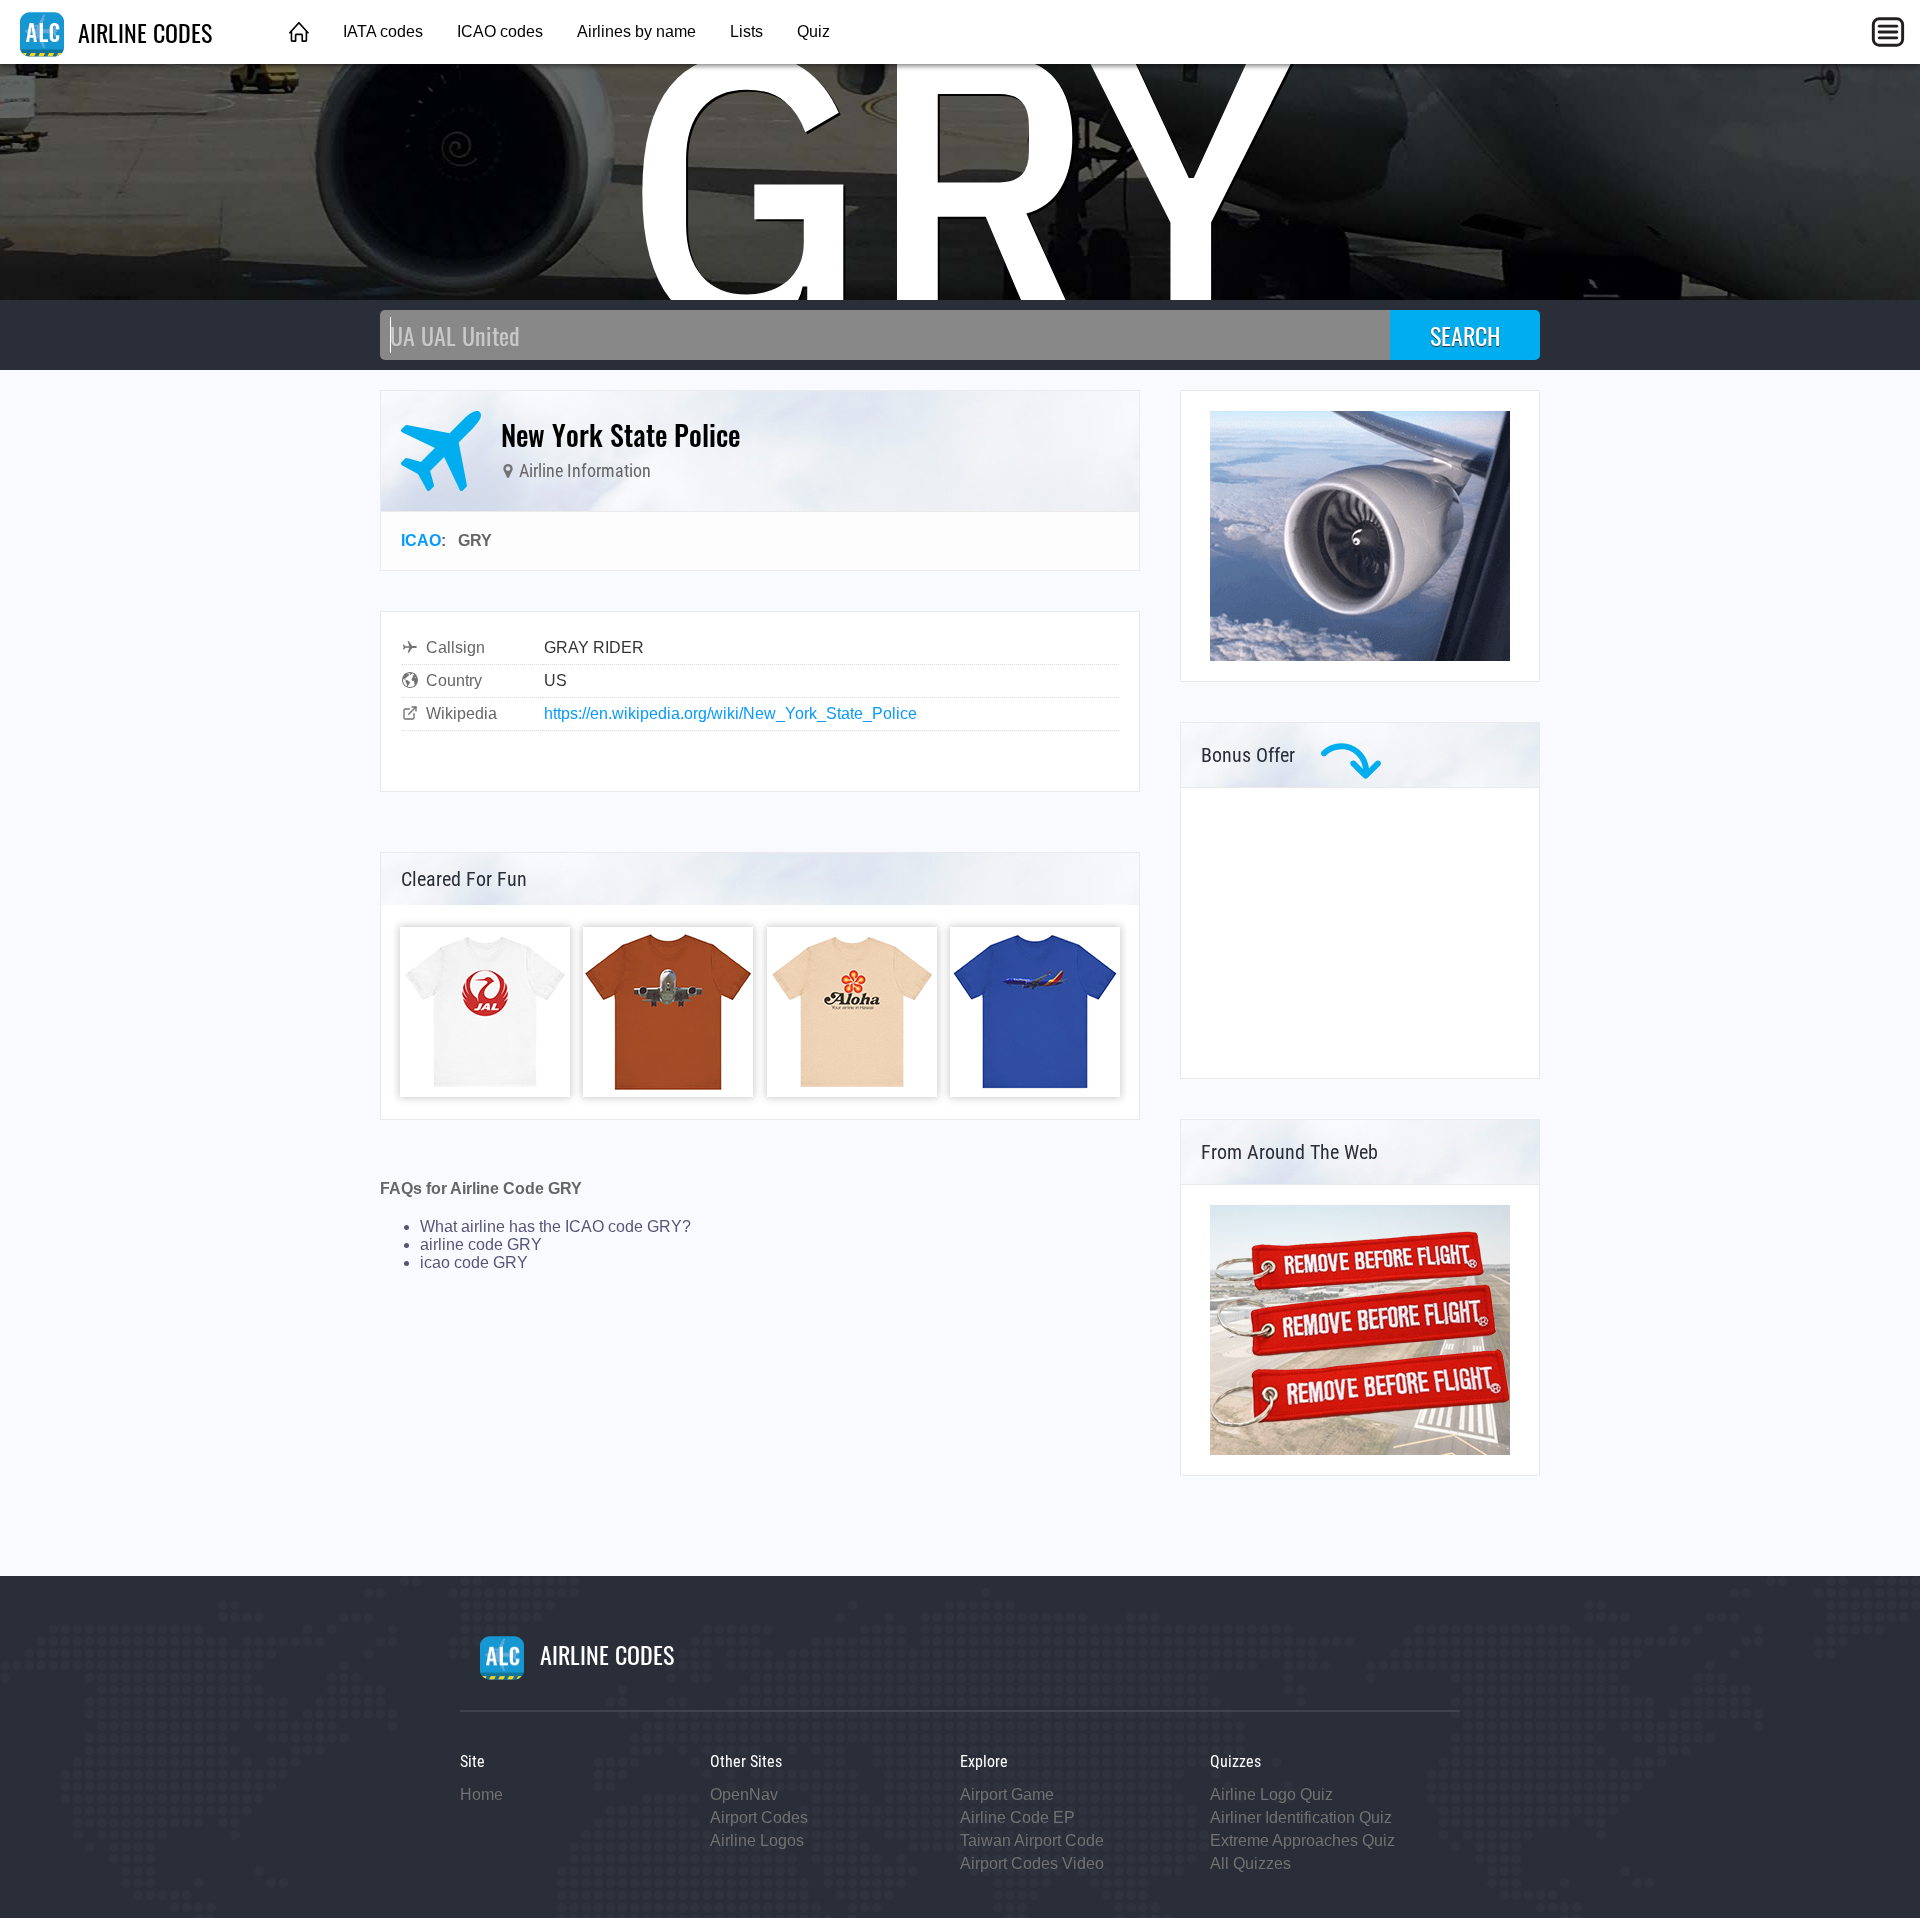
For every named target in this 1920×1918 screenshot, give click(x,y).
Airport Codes (759, 1817)
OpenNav (744, 1794)
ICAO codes (500, 31)
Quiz (813, 31)
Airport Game (1007, 1794)
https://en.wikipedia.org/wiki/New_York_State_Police (730, 713)
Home (481, 1794)
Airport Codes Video (1032, 1863)
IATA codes (383, 31)
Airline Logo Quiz (1271, 1794)
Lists (746, 31)
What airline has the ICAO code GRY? (555, 1226)
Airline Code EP (1017, 1817)
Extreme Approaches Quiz (1302, 1840)
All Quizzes (1250, 1863)
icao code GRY (474, 1262)
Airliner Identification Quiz (1301, 1817)
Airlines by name (636, 31)
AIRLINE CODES (142, 32)
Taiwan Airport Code (1032, 1840)
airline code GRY (481, 1244)
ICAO (421, 540)
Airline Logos (757, 1840)
